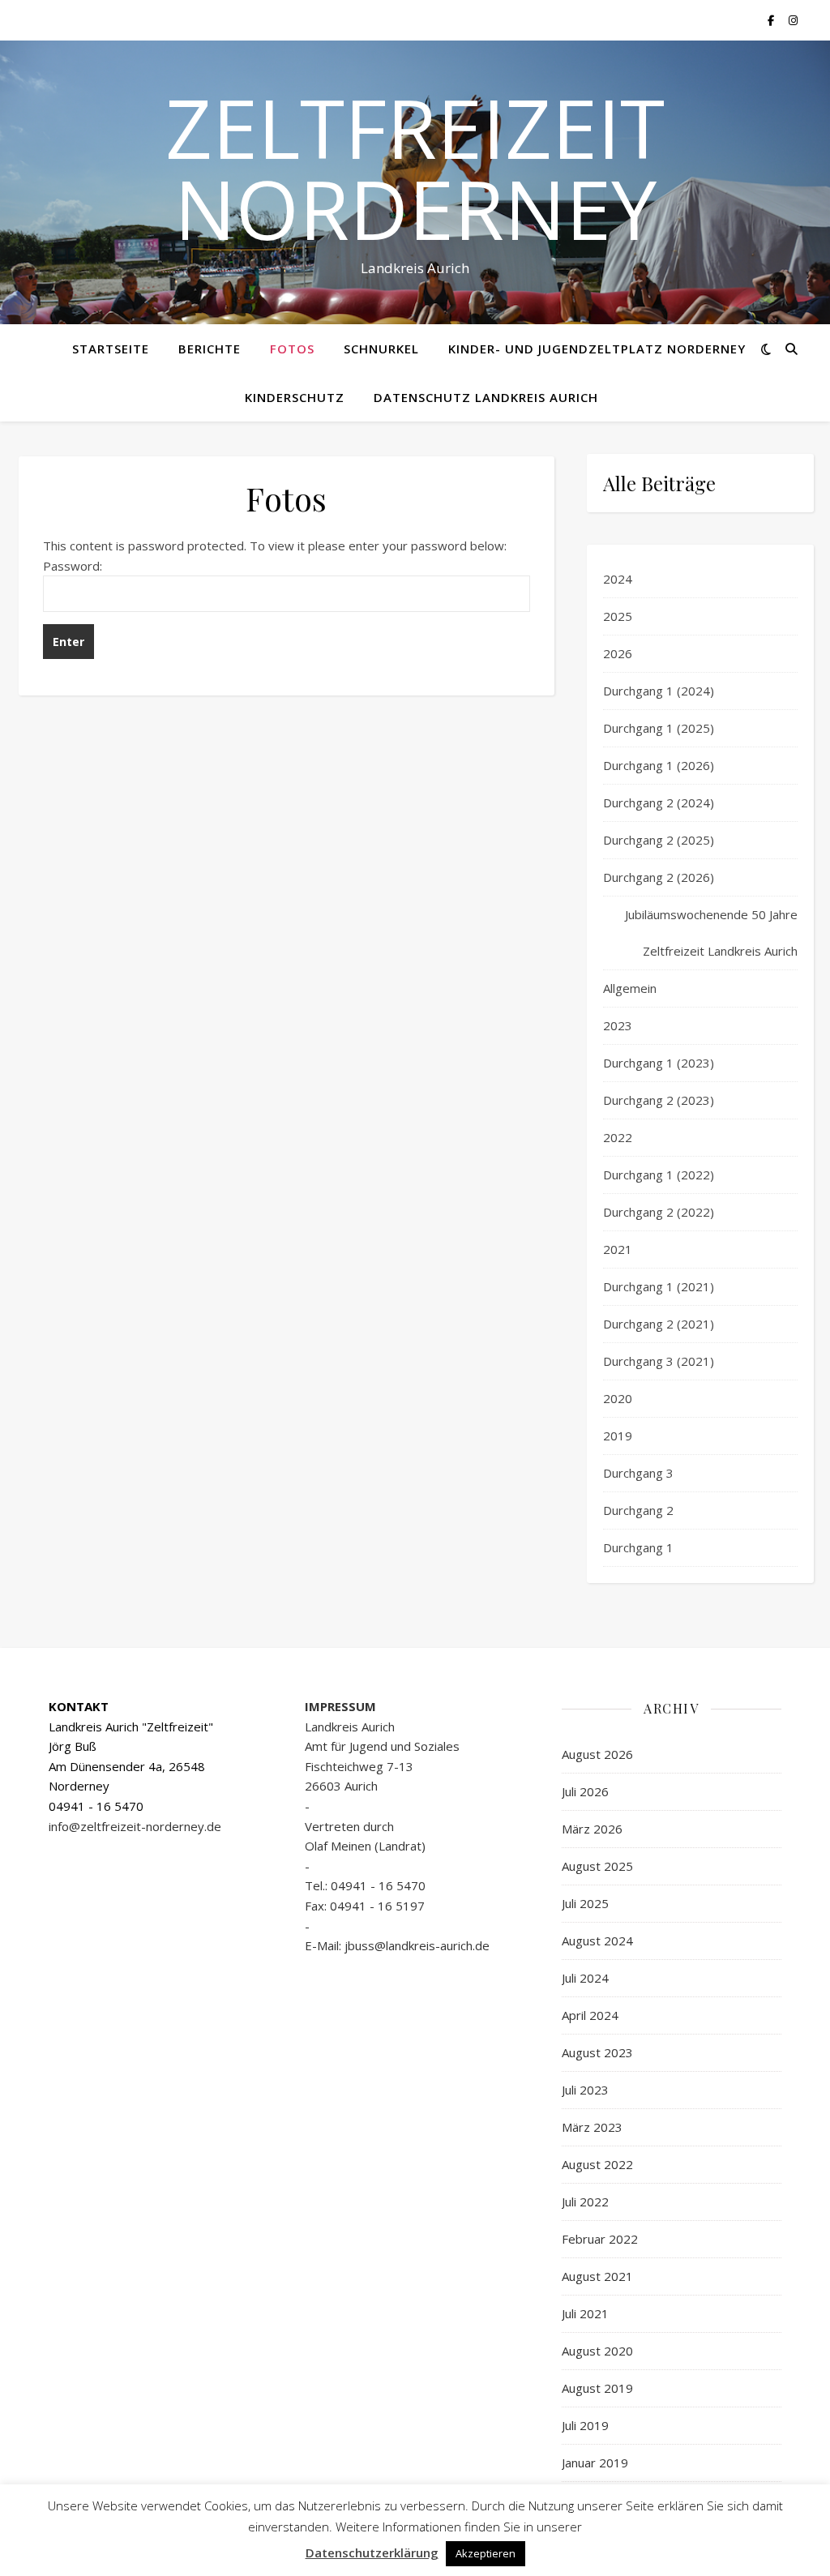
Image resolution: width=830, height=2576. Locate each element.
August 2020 (597, 2351)
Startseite (111, 349)
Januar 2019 (595, 2463)
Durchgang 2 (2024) (659, 802)
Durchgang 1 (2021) (659, 1286)
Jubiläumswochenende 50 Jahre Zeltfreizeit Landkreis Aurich (711, 933)
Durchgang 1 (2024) (659, 691)
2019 (618, 1436)
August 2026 (597, 1754)
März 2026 (592, 1829)
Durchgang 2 (638, 1510)
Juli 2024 (585, 1978)
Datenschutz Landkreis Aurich (486, 397)
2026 (618, 653)
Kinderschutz (295, 397)
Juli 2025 (585, 1903)
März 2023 (592, 2127)
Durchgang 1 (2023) (659, 1063)
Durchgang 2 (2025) (659, 840)
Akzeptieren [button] (486, 2553)
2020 (618, 1398)
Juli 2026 (585, 1791)
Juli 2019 (585, 2425)
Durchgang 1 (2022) (659, 1175)
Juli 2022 (585, 2202)
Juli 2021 (585, 2313)
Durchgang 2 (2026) (659, 877)
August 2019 (597, 2388)
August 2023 (597, 2052)
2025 (618, 616)
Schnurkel (381, 349)
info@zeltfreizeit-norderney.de (135, 1826)
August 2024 (597, 1941)
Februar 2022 (600, 2239)
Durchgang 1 (638, 1547)
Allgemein (630, 988)
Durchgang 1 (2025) (659, 728)
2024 (618, 579)
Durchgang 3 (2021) (659, 1361)
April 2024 (590, 2015)
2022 (618, 1137)
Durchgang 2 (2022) (659, 1212)
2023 (618, 1025)
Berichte (210, 349)
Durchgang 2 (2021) (659, 1324)
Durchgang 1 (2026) (659, 765)
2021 (618, 1249)
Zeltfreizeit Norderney (415, 168)
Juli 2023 (585, 2090)
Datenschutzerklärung (372, 2552)
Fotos (292, 349)
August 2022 (597, 2164)
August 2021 (597, 2276)
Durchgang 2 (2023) (659, 1100)
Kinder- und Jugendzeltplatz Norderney (597, 349)
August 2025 (597, 1866)
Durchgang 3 (638, 1473)
